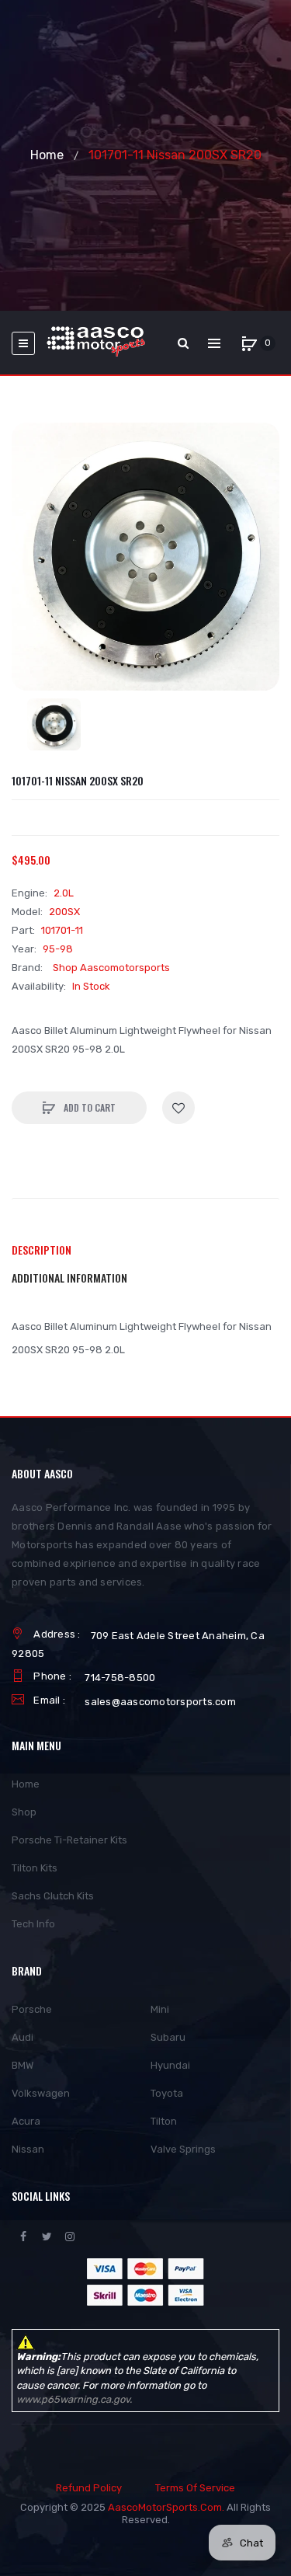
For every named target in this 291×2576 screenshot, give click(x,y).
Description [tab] (42, 1250)
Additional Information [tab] (69, 1278)
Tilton (164, 2121)
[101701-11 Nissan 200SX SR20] (54, 724)
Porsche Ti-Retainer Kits (69, 1840)
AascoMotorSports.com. (166, 2507)
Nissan (28, 2149)
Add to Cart (88, 1107)
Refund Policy (89, 2488)
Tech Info (33, 1924)
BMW (23, 2065)
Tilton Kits (35, 1868)
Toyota (167, 2093)
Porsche (32, 2009)
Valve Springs (183, 2149)
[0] (249, 343)
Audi (23, 2037)
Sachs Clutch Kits (53, 1896)
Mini (160, 2009)
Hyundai (170, 2065)
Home (47, 155)
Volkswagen (41, 2093)
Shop (24, 1812)
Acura (26, 2121)
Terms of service (195, 2488)
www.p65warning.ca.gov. (74, 2399)
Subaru (168, 2037)
